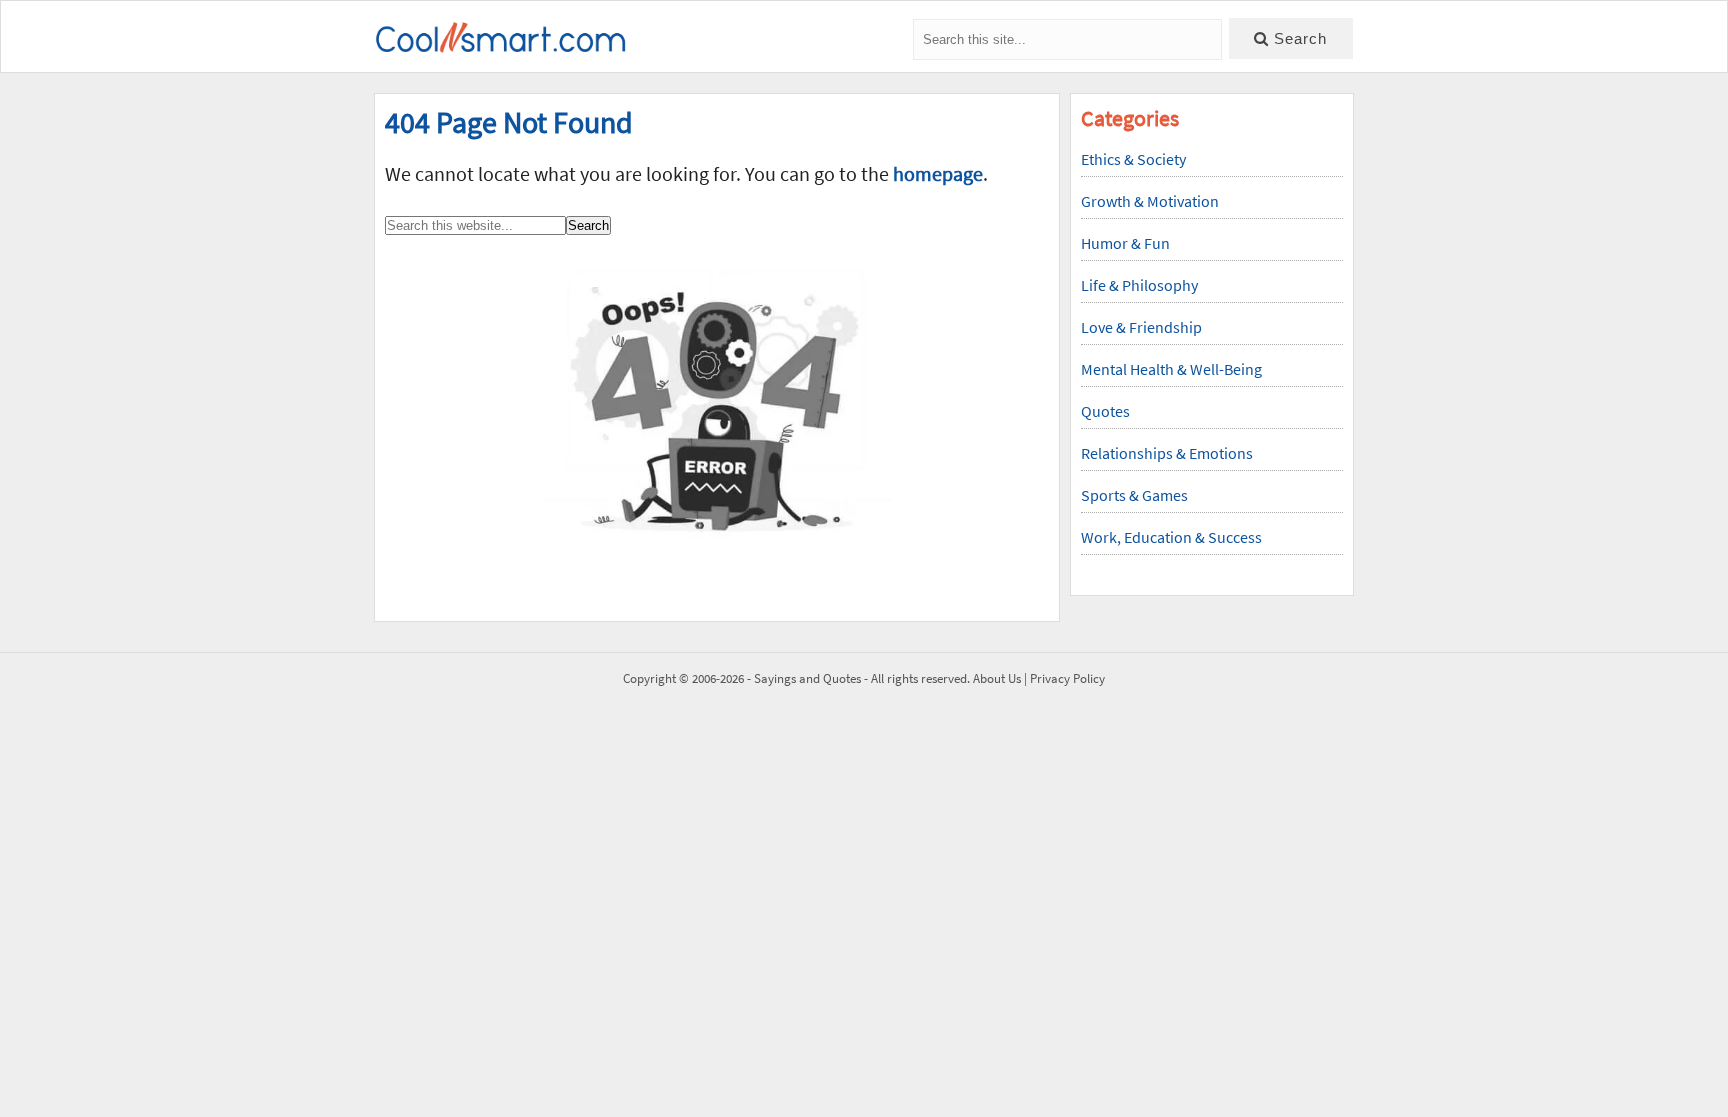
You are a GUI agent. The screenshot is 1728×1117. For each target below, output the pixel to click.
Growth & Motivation (1150, 201)
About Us (997, 678)
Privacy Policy (1067, 678)
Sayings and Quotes (807, 678)
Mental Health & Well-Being (1171, 369)
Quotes (1105, 411)
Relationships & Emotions (1167, 453)
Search (1298, 38)
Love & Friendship (1141, 327)
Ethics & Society (1133, 159)
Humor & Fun (1125, 243)
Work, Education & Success (1171, 537)
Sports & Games (1134, 495)
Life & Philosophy (1139, 285)
